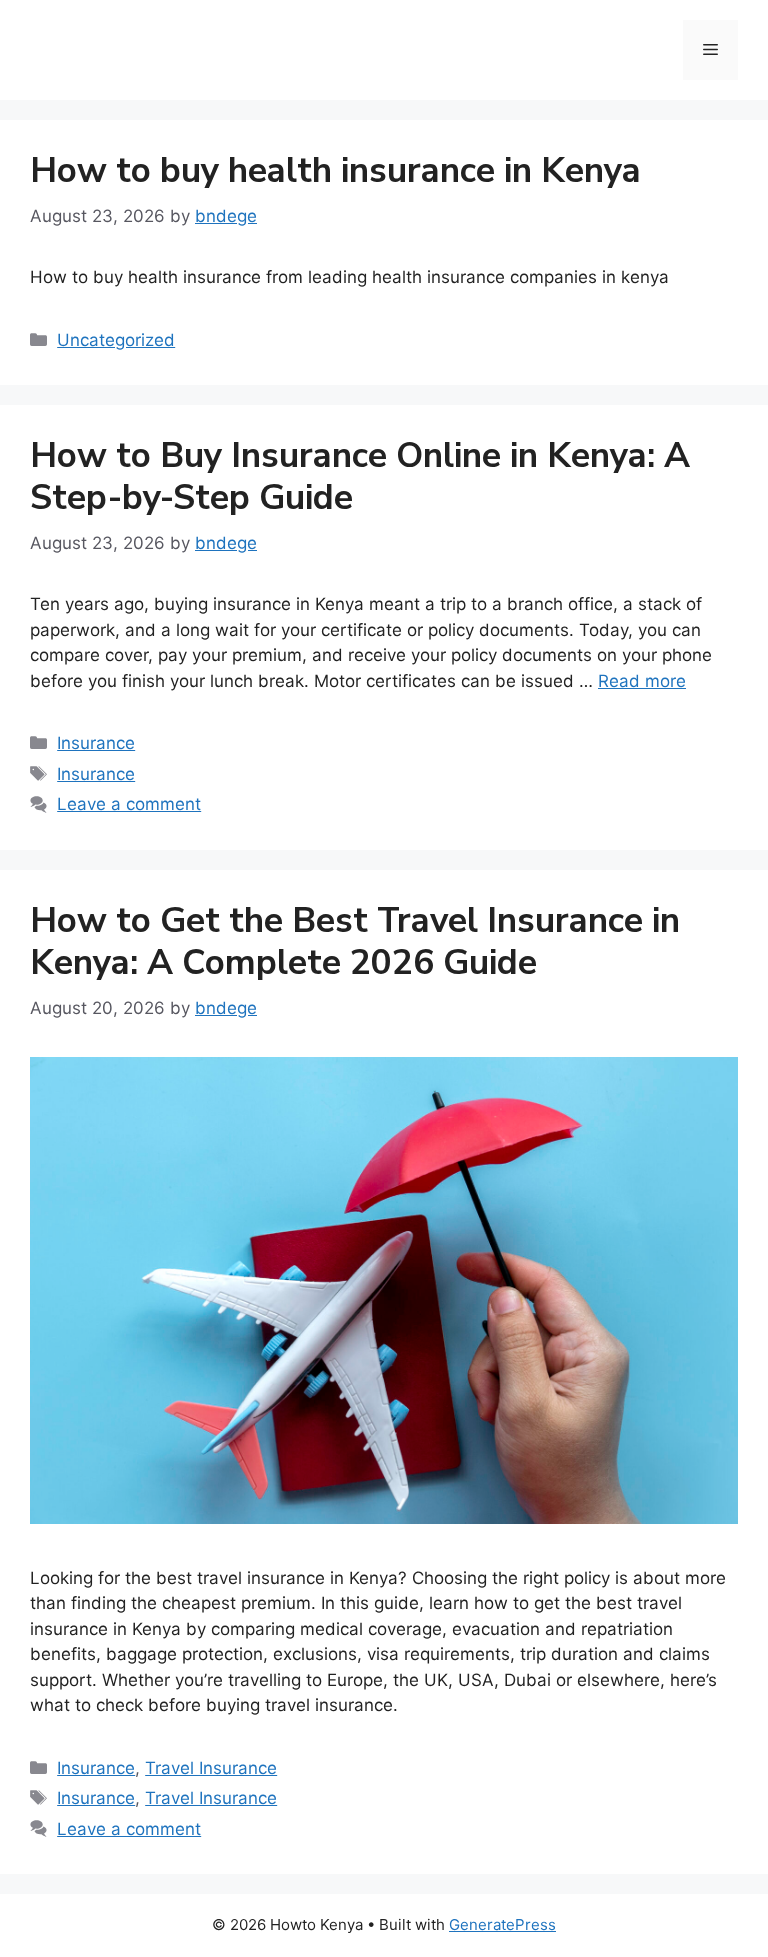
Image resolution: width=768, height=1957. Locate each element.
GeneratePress (502, 1924)
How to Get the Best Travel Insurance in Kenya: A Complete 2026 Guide (355, 941)
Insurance (96, 743)
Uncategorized (116, 340)
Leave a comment (129, 804)
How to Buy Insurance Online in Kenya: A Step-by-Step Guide (360, 476)
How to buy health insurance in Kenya (335, 170)
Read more (642, 681)
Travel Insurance (211, 1768)
